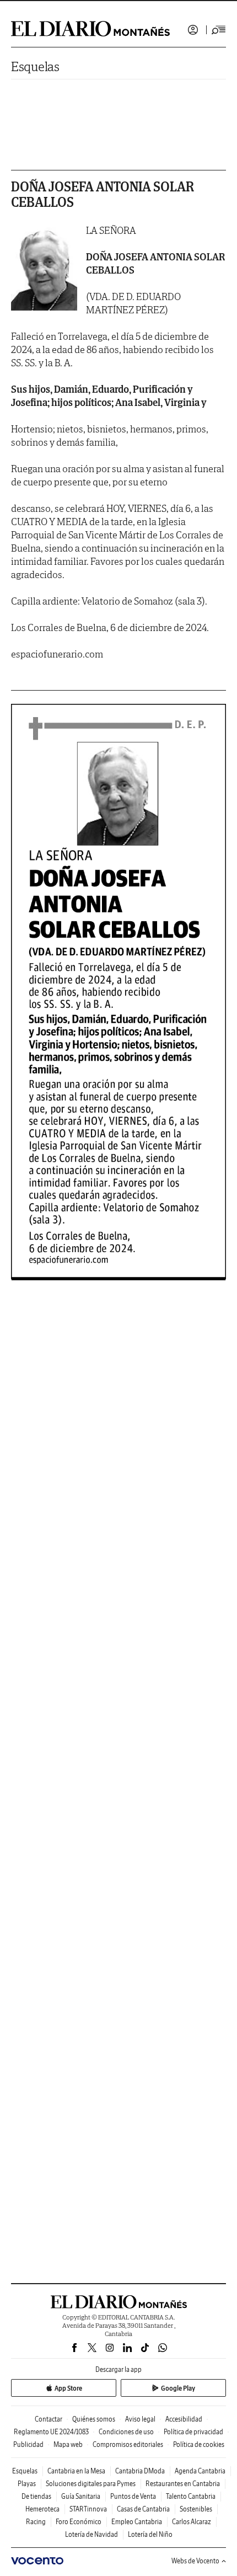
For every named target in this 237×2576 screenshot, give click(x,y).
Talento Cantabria (191, 2496)
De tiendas (36, 2496)
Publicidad (28, 2444)
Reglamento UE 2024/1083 (51, 2432)
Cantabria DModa (140, 2471)
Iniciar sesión (193, 30)
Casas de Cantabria (143, 2509)
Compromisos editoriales (128, 2444)
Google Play (178, 2388)
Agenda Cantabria (200, 2471)
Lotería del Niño (150, 2534)
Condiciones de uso (126, 2432)
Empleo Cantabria (137, 2522)
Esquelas (35, 66)
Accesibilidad (184, 2419)
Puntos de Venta (133, 2496)
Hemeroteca (42, 2509)
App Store (68, 2388)
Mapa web (68, 2444)
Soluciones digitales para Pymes (91, 2484)
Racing (36, 2522)
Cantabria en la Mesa (76, 2471)
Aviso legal (140, 2419)
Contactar (49, 2419)
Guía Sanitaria (81, 2496)
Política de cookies (199, 2444)
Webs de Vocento (195, 2561)
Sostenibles (196, 2509)
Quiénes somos (94, 2419)
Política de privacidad (193, 2432)
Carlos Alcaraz (192, 2522)
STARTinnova (88, 2509)
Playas (27, 2484)
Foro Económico (79, 2522)
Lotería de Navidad (91, 2534)
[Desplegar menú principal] (219, 30)
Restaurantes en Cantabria (183, 2484)
